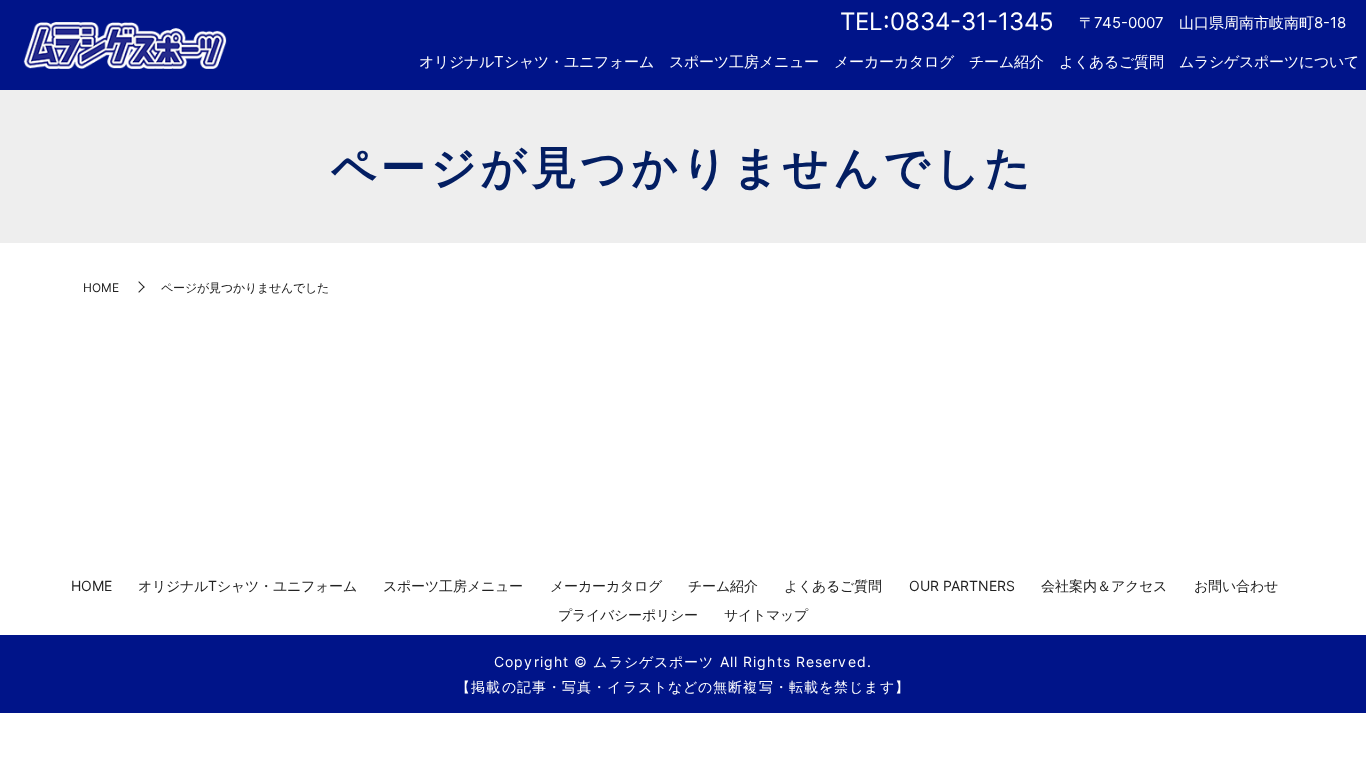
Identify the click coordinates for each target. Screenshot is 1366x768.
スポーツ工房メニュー (744, 61)
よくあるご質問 (1111, 61)
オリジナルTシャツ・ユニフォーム (536, 61)
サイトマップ (766, 614)
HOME (101, 287)
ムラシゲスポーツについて (1269, 61)
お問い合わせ (1236, 585)
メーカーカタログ (894, 61)
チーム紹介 (1006, 61)
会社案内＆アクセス (1104, 585)
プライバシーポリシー (628, 614)
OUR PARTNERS (962, 585)
